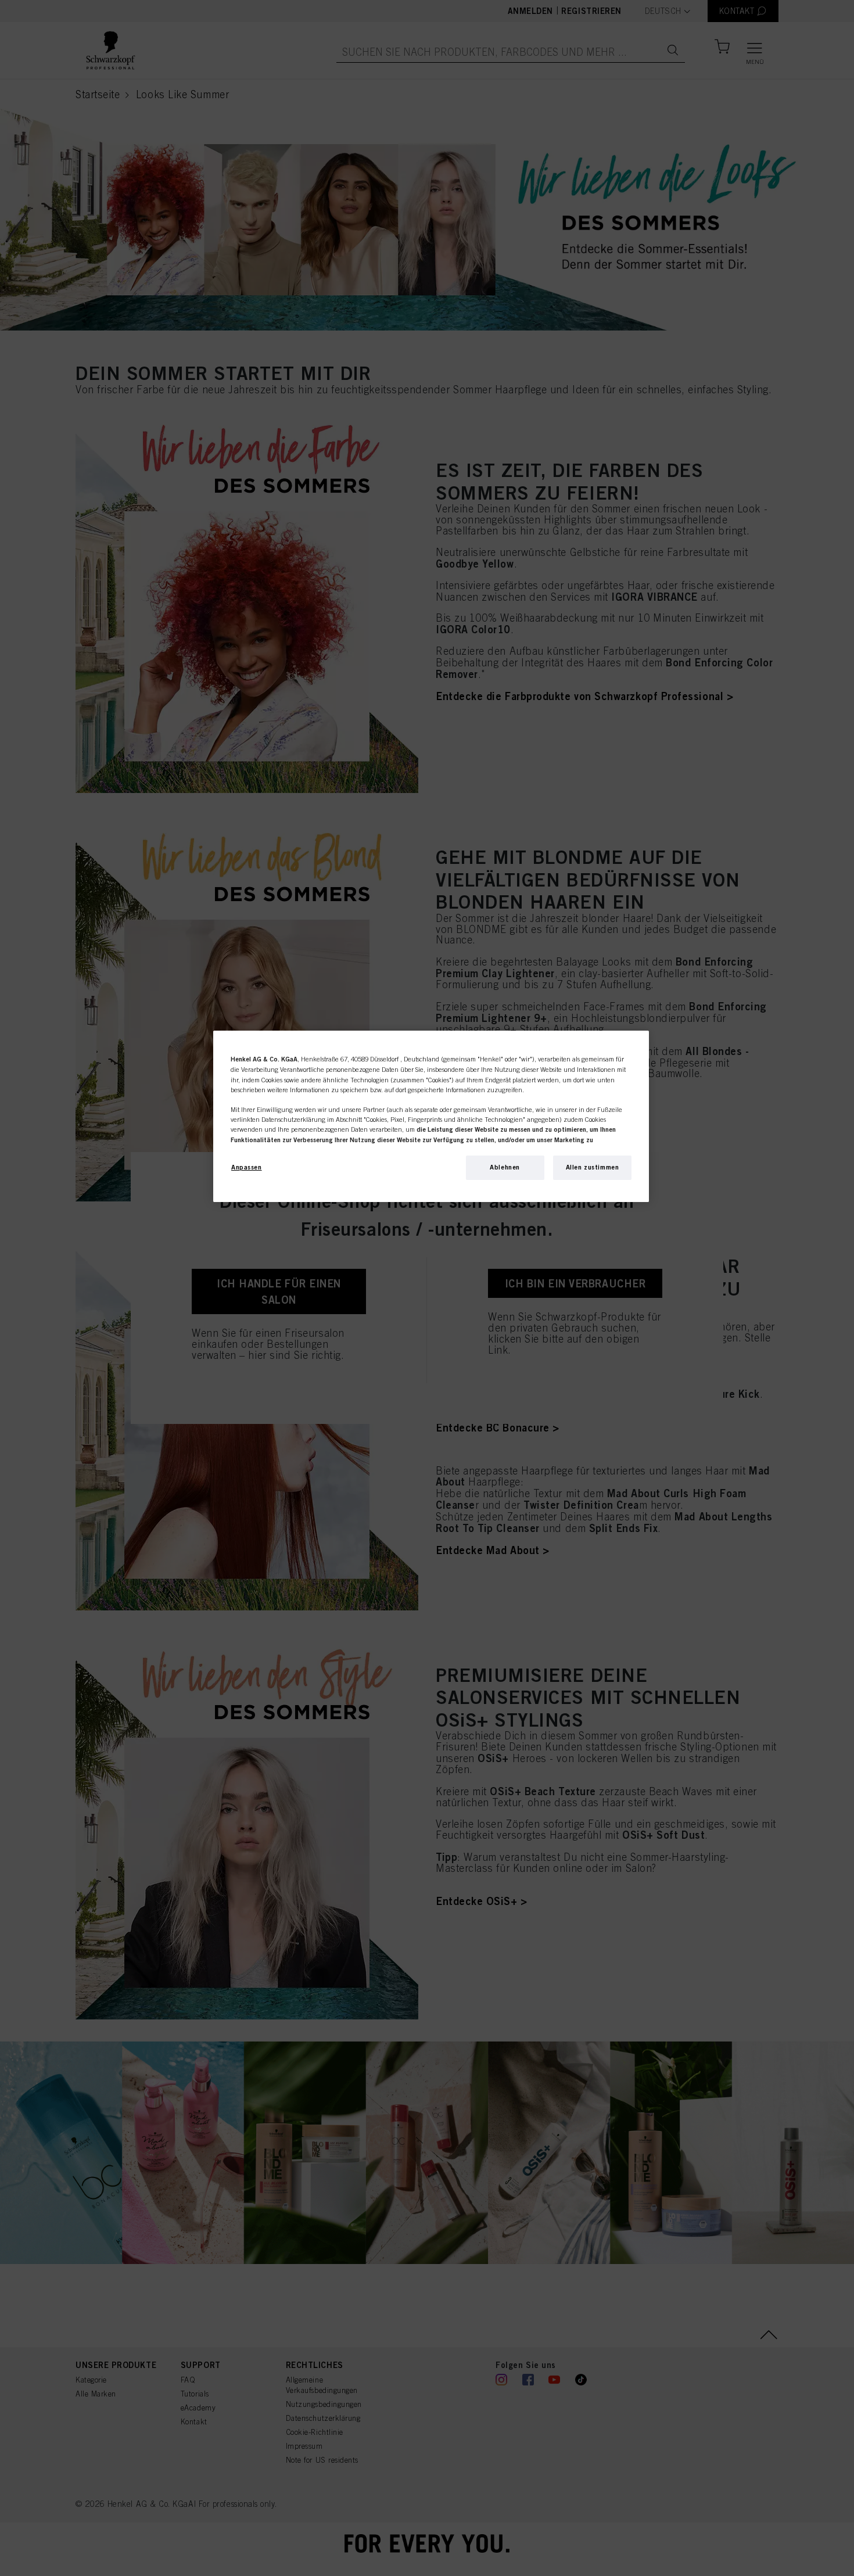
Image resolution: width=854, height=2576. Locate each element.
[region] (431, 1116)
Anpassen (247, 1167)
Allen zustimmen (593, 1167)
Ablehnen (505, 1167)
